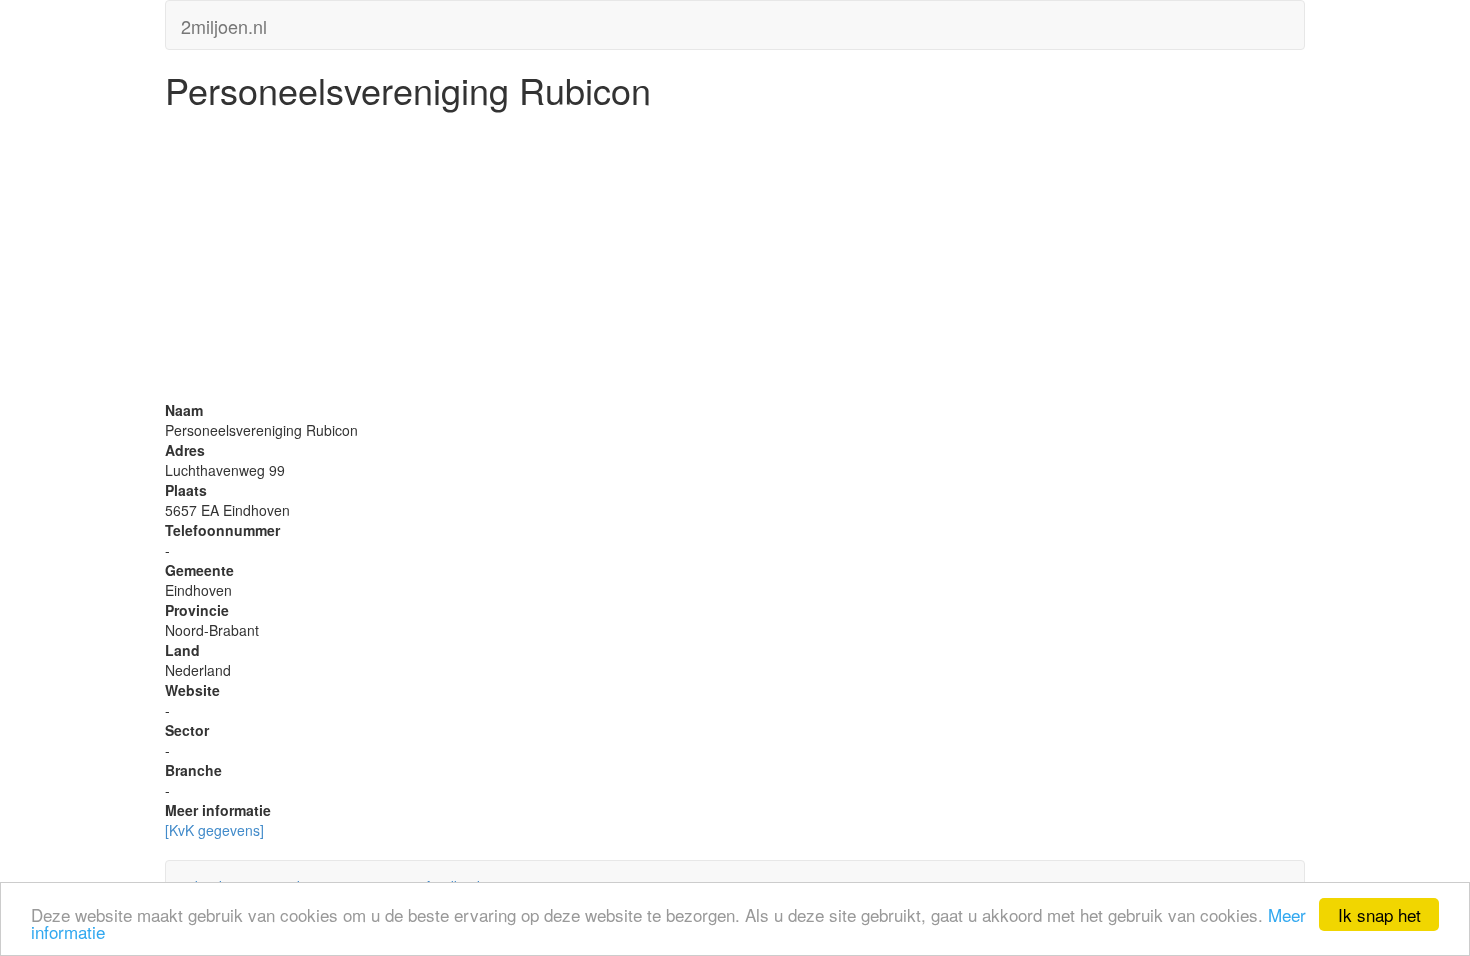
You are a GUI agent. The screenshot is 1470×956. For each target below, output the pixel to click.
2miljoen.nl (224, 22)
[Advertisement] (735, 260)
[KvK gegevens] (214, 830)
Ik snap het (1379, 914)
